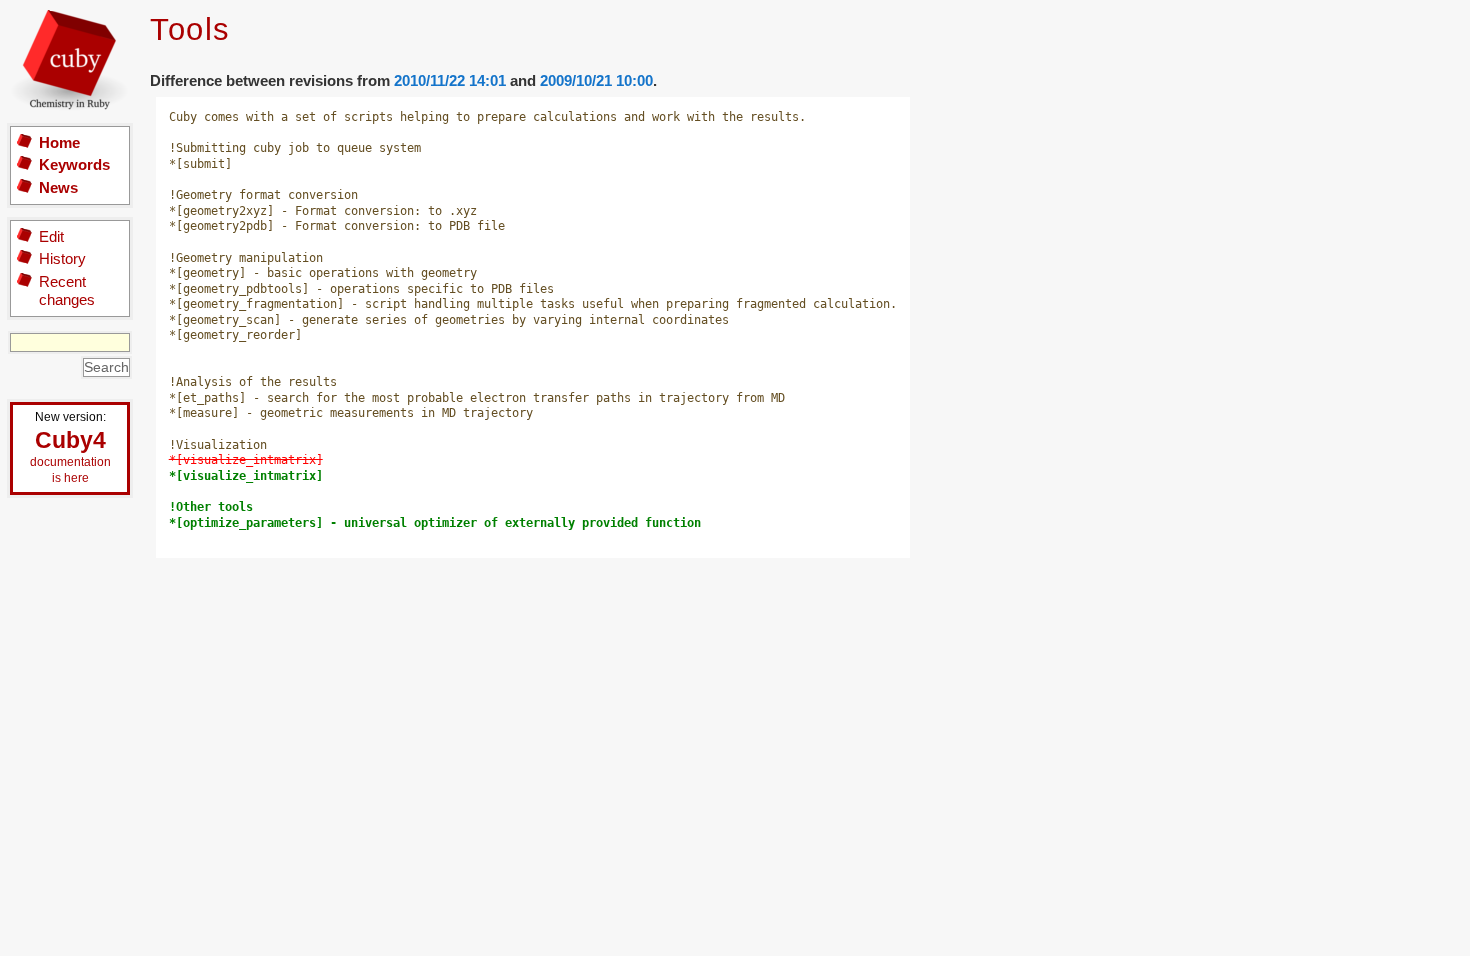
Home (59, 142)
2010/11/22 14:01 (450, 80)
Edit (51, 236)
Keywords (74, 164)
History (62, 258)
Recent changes (67, 290)
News (58, 187)
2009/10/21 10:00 (596, 80)
